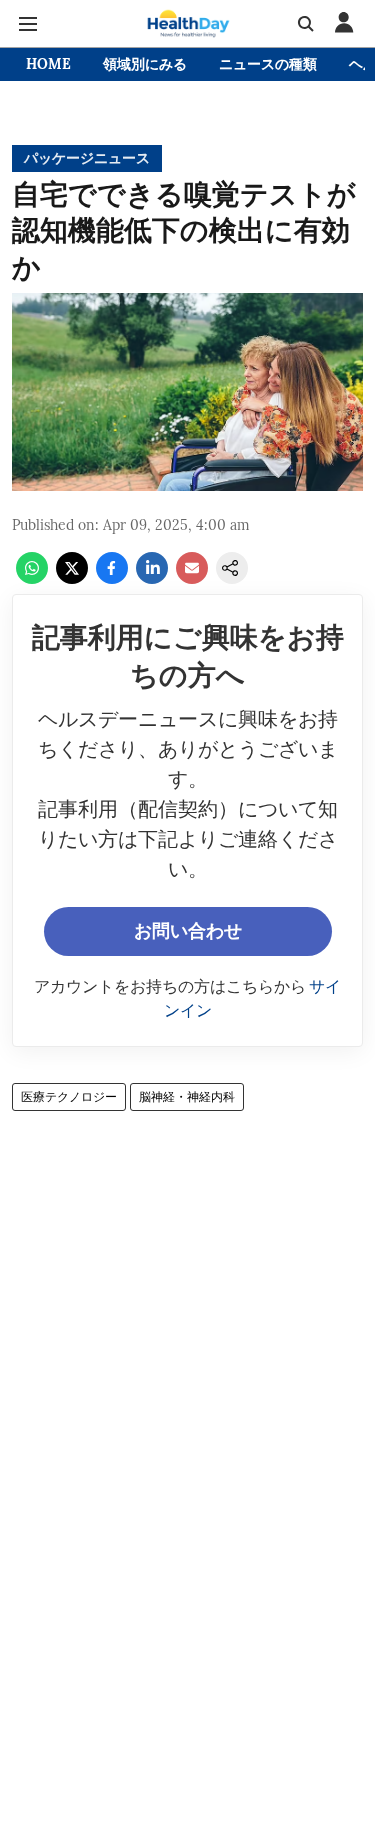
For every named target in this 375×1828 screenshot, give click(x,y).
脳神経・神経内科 (187, 1096)
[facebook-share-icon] (112, 578)
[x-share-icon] (72, 578)
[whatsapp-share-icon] (32, 578)
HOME (48, 64)
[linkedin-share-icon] (152, 578)
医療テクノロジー (69, 1096)
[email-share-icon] (192, 578)
